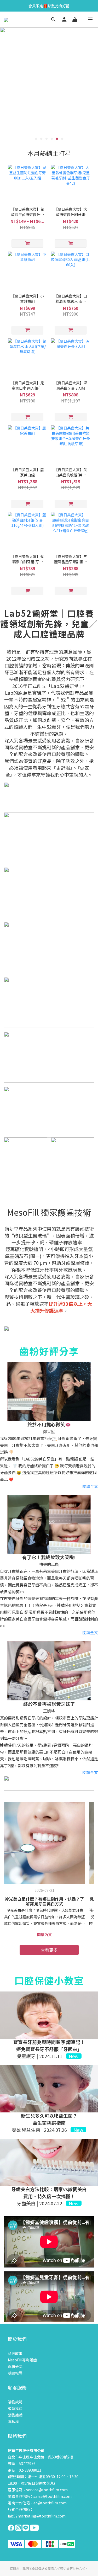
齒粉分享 (15, 2366)
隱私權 (13, 2421)
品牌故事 (15, 2353)
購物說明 (15, 2402)
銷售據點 (15, 2415)
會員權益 (15, 2408)
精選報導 (15, 2373)
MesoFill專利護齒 (22, 2360)
